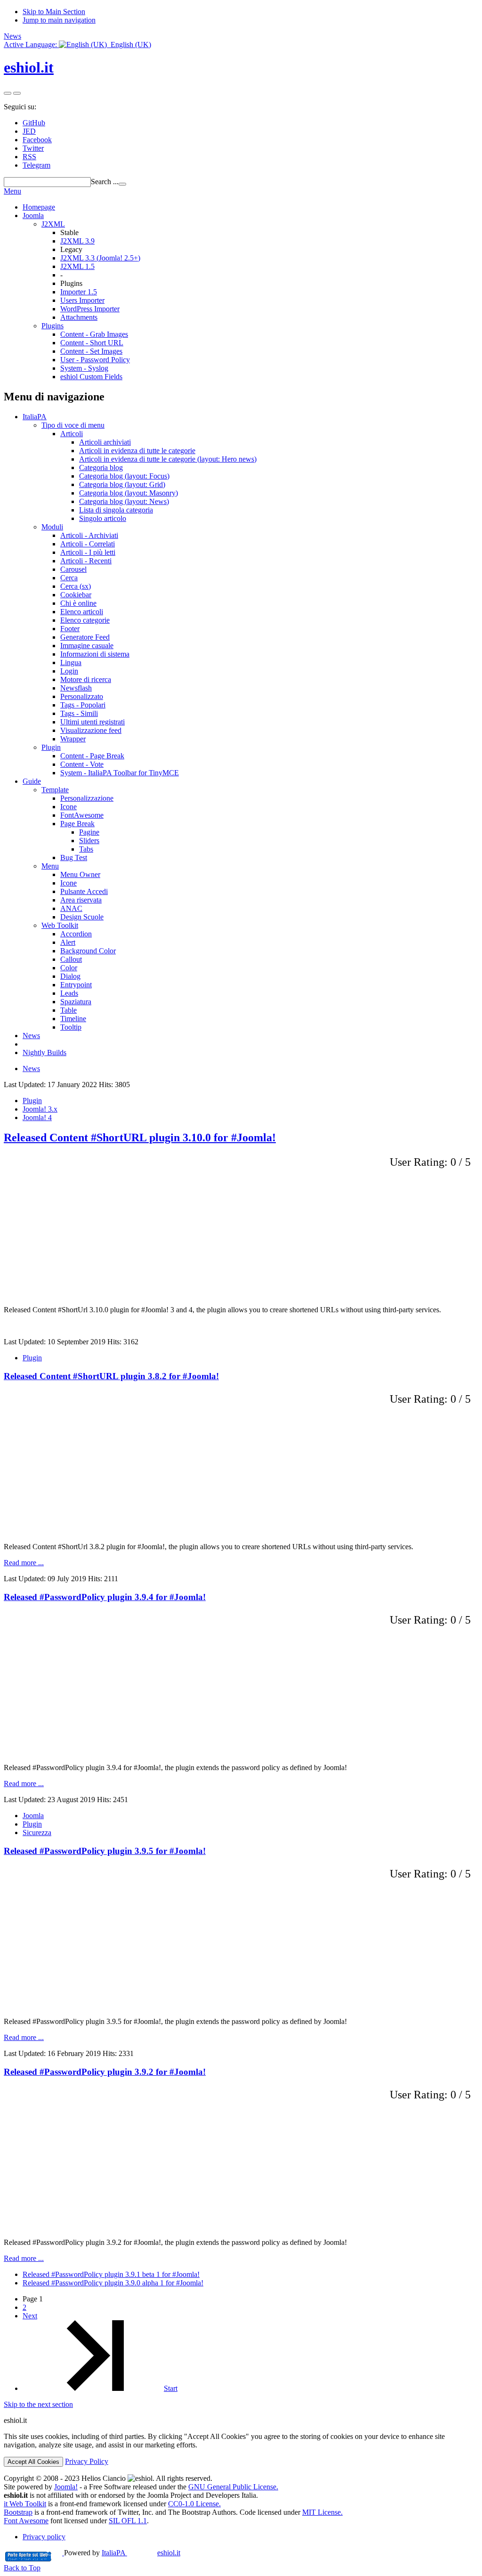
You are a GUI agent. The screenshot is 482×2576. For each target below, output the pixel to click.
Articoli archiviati (105, 442)
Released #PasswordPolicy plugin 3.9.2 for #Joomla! (105, 2072)
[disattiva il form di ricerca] (17, 93)
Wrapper (73, 739)
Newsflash (76, 688)
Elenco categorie (85, 620)
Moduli (52, 527)
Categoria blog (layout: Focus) (124, 476)
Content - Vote (82, 764)
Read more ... (24, 1563)
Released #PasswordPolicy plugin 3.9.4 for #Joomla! (105, 1597)
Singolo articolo (103, 518)
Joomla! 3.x (40, 1109)
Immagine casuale (87, 646)
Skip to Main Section (54, 12)
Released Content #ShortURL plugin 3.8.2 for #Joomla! (111, 1376)
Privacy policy (44, 2537)
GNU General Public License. (233, 2487)
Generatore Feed (85, 637)
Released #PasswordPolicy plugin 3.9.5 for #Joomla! (105, 1851)
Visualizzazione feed (91, 730)
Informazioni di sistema (95, 654)
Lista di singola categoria (116, 510)
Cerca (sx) (76, 586)
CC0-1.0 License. (194, 2504)
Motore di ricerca (86, 679)
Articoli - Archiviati (89, 535)
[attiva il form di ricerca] (8, 93)
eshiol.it (29, 67)
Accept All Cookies (33, 2462)
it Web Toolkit (25, 2504)
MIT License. (322, 2512)
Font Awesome (26, 2521)
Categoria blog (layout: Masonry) (129, 493)
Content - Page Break (92, 756)
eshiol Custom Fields (91, 377)
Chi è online (78, 603)
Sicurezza (37, 1832)
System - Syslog (84, 368)
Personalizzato (82, 696)
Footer (70, 629)
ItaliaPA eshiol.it (141, 2553)
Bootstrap (18, 2512)
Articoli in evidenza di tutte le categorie (137, 451)
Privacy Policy (87, 2461)
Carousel (73, 569)
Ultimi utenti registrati (92, 722)
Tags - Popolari (83, 705)
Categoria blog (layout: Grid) (122, 484)
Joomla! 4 (37, 1117)
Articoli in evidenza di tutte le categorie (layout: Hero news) (168, 459)
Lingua (71, 662)
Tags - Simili (79, 713)
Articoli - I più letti (88, 552)
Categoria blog (101, 467)
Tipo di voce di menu (73, 425)
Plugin (51, 747)
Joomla (33, 215)
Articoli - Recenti (86, 561)
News (12, 36)
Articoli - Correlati (88, 544)
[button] (77, 45)
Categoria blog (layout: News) (124, 501)
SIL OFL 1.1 (128, 2521)
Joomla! (66, 2487)
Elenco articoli (82, 612)
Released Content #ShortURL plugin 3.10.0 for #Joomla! (140, 1138)
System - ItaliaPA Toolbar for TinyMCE (120, 773)
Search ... (105, 182)
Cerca (69, 578)
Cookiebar (76, 595)
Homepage (39, 207)
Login (69, 671)
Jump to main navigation (59, 20)
